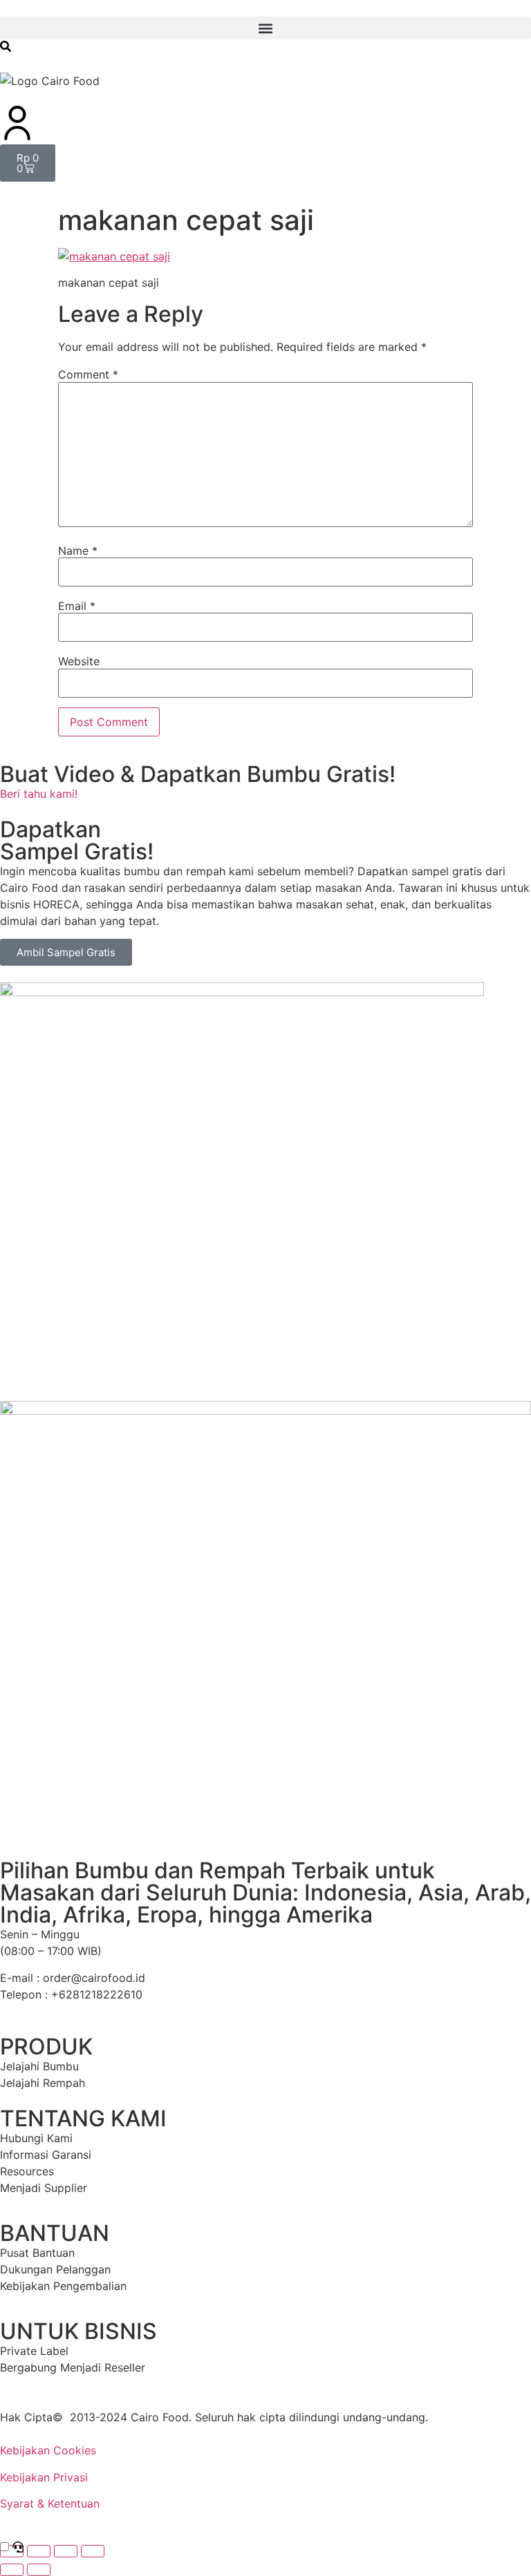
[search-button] (6, 46)
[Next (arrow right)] (39, 2570)
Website (79, 661)
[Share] (66, 2551)
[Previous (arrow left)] (12, 2570)
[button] (265, 28)
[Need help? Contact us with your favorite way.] (18, 2548)
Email (77, 606)
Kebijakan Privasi (44, 2477)
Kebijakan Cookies (48, 2450)
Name (78, 551)
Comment (88, 374)
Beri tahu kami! (39, 794)
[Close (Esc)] (93, 2551)
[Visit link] (265, 2367)
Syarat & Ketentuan (50, 2503)
